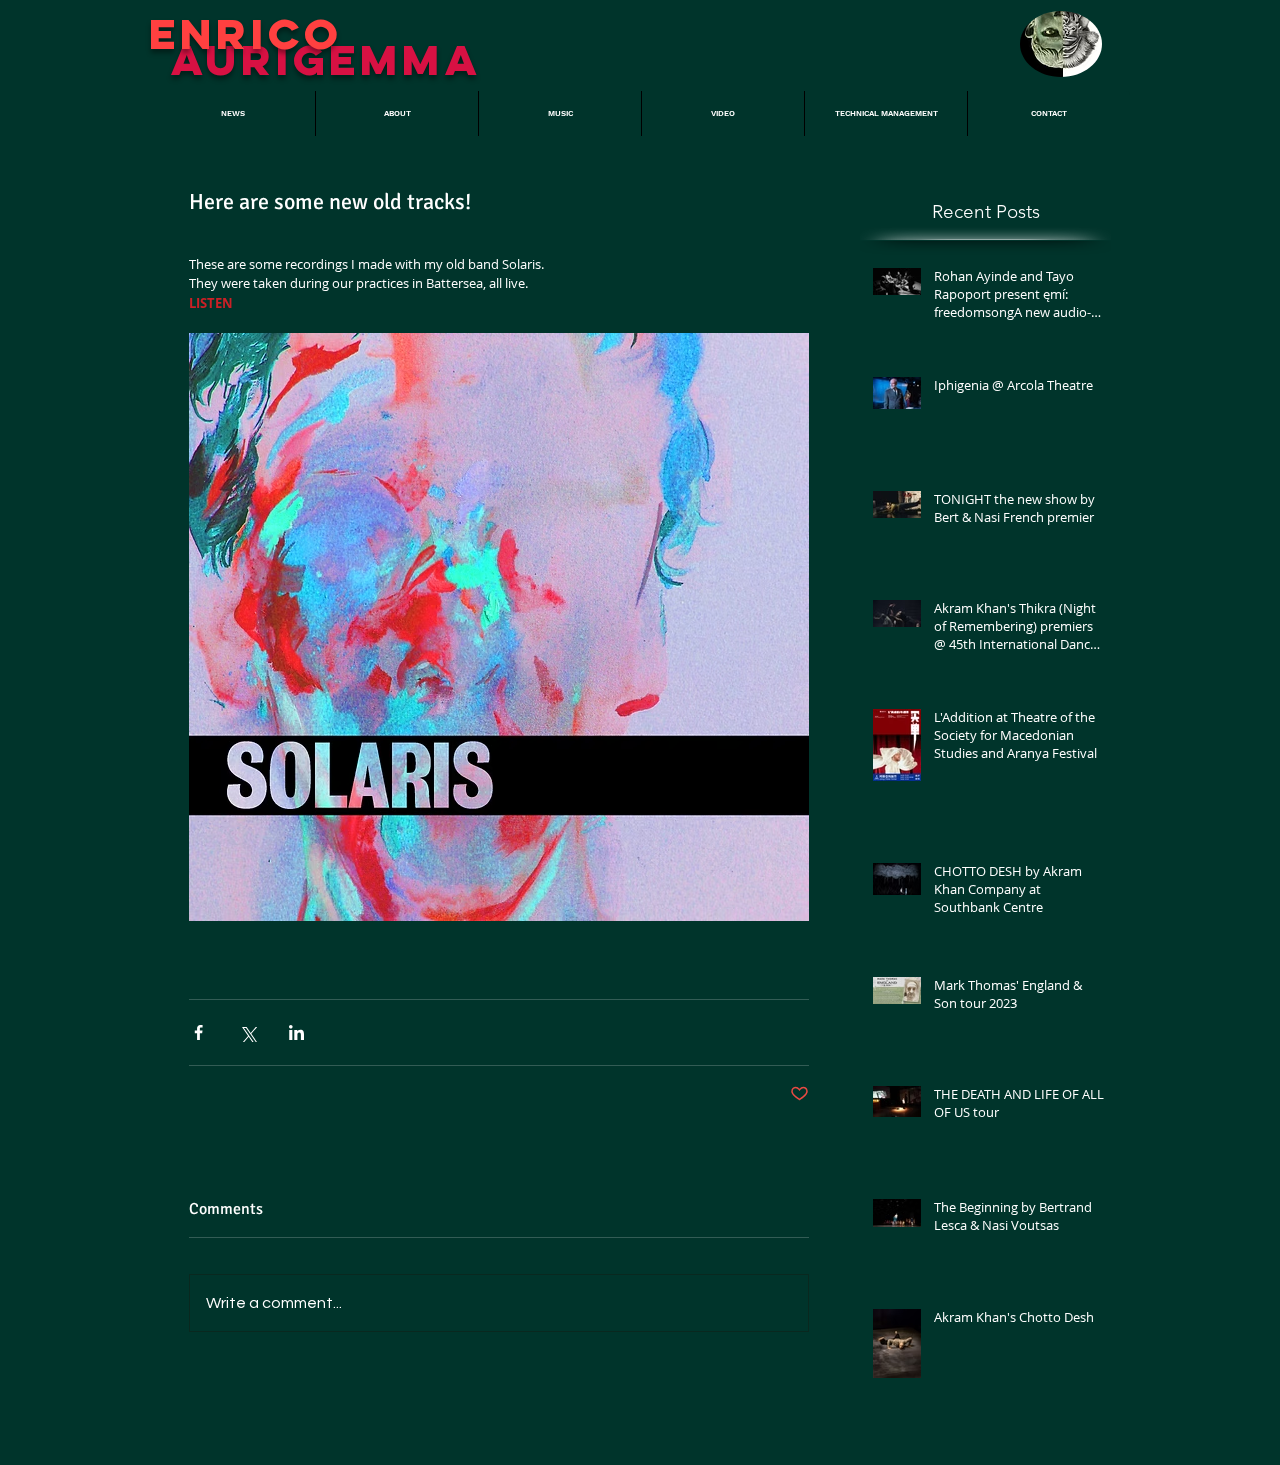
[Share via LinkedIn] (296, 1032)
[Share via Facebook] (198, 1032)
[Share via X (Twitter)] (247, 1032)
